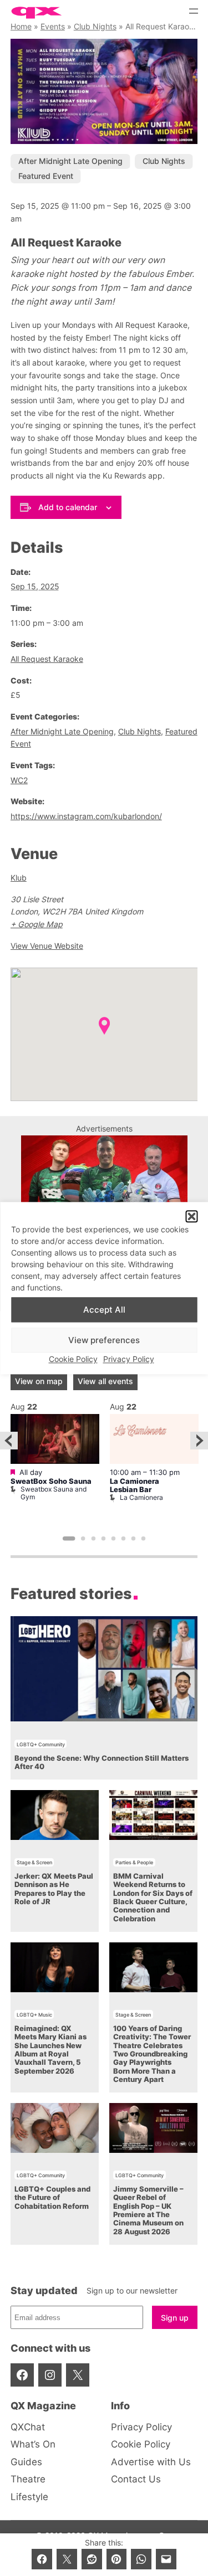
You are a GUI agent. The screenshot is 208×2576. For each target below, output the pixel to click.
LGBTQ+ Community (41, 1744)
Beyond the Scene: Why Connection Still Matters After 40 (102, 1762)
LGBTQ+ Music (34, 2015)
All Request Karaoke (47, 659)
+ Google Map (37, 924)
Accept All (104, 1310)
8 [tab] (144, 1539)
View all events (105, 1381)
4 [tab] (103, 1539)
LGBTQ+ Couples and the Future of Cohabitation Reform (52, 2198)
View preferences (104, 1340)
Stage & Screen (34, 1862)
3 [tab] (93, 1539)
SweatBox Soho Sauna (51, 1481)
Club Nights (95, 26)
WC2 (19, 780)
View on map (39, 1381)
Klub (19, 878)
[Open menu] (194, 11)
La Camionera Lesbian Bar (135, 1485)
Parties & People (134, 1862)
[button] (191, 1216)
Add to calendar (68, 507)
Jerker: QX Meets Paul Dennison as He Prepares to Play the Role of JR (54, 1889)
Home (21, 26)
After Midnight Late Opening (70, 161)
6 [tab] (123, 1539)
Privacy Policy (129, 1359)
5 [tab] (113, 1539)
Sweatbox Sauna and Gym (54, 1493)
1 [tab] (69, 1539)
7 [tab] (134, 1539)
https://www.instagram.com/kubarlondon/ (86, 816)
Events (53, 26)
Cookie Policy (73, 1359)
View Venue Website (47, 946)
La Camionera (141, 1497)
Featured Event (46, 176)
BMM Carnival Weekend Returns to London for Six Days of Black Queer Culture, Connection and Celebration (153, 1898)
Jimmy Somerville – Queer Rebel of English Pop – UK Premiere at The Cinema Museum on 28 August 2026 (148, 2210)
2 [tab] (83, 1539)
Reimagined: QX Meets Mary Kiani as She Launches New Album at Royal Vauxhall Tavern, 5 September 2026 (50, 2050)
